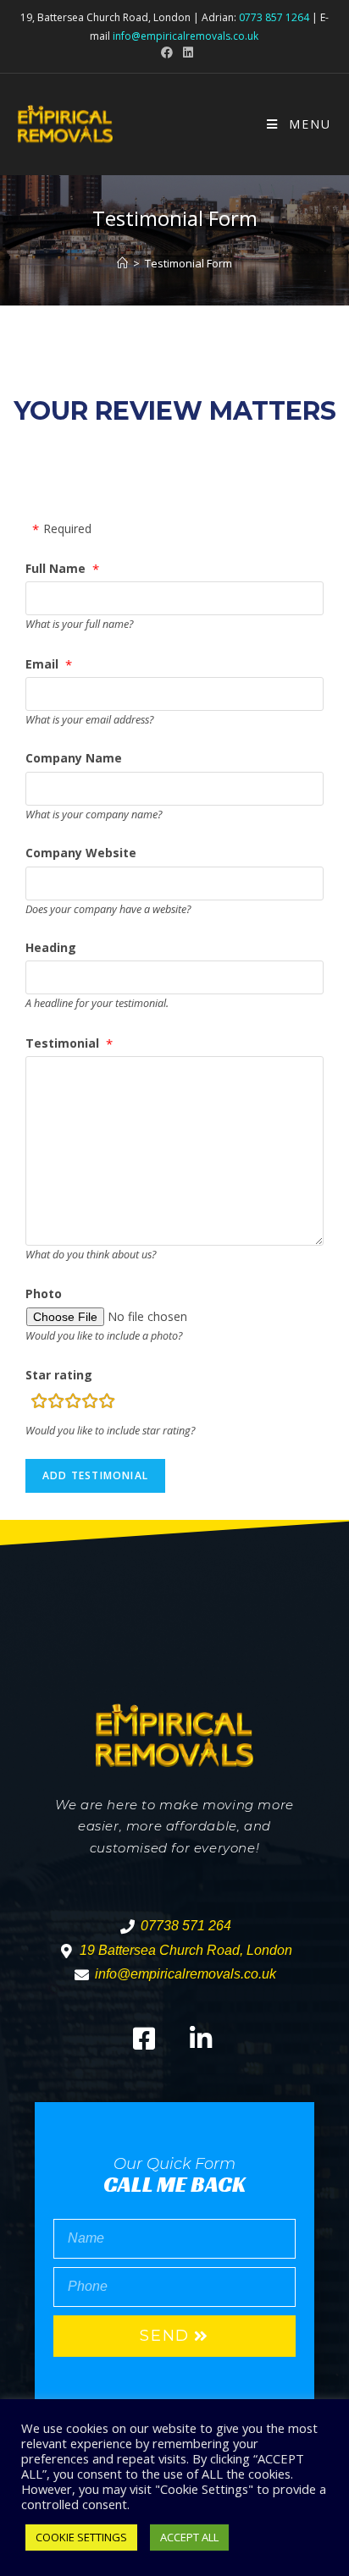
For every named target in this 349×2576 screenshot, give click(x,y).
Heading (51, 947)
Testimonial (62, 1043)
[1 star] (39, 1404)
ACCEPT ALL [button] (189, 2537)
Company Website (81, 853)
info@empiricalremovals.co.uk (186, 36)
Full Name (55, 568)
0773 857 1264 (274, 17)
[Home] (122, 263)
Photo (44, 1294)
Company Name (74, 758)
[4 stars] (90, 1404)
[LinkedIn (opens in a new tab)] (186, 52)
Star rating (59, 1375)
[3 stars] (73, 1404)
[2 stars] (56, 1404)
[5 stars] (107, 1404)
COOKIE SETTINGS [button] (81, 2537)
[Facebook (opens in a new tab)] (167, 52)
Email (42, 664)
